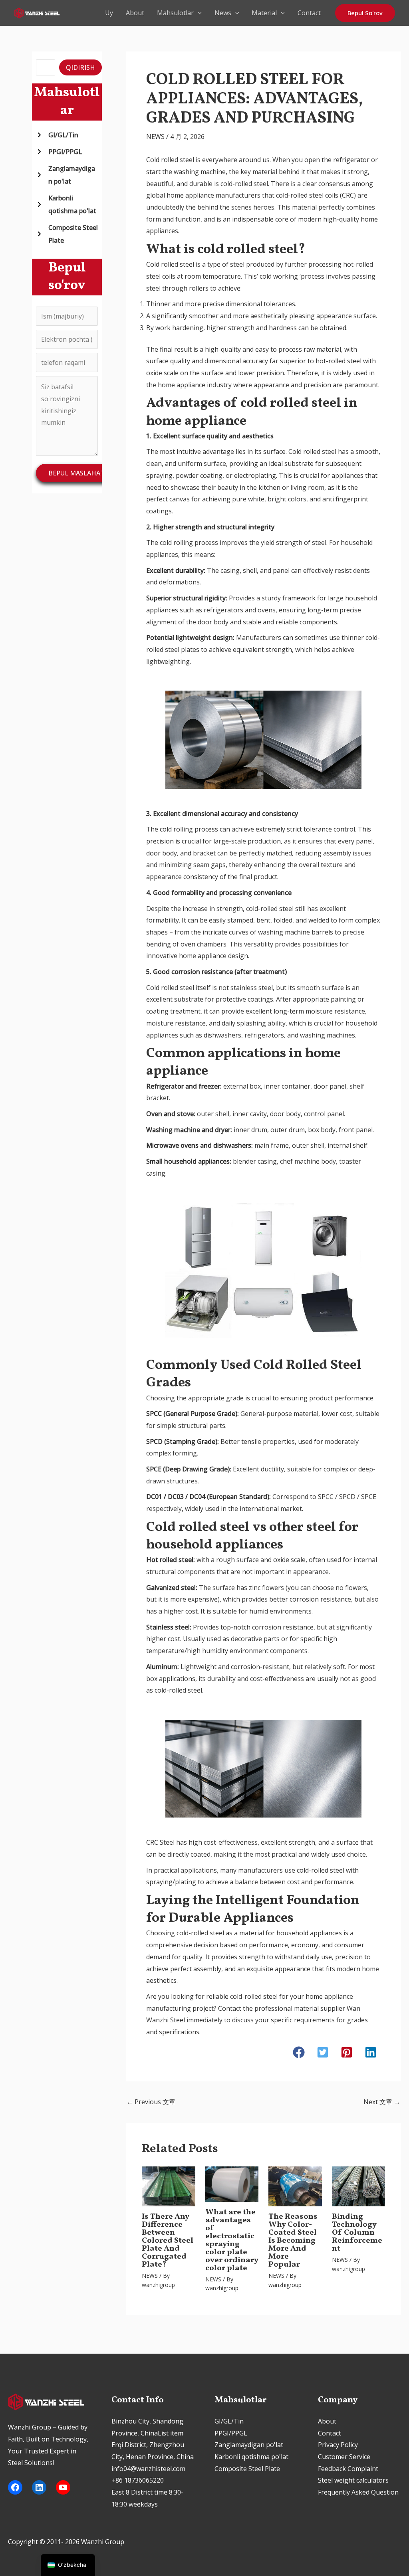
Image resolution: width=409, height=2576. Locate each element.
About (135, 13)
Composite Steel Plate (247, 2469)
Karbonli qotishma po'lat (251, 2457)
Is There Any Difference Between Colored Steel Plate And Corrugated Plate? (168, 2241)
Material (264, 13)
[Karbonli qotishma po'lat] (67, 204)
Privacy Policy (338, 2445)
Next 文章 (382, 2102)
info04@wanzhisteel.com (148, 2469)
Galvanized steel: (172, 1588)
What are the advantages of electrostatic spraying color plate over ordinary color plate (232, 2240)
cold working (279, 276)
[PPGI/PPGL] (59, 152)
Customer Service (344, 2457)
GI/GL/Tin (229, 2421)
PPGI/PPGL (231, 2433)
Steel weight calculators (353, 2480)
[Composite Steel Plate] (67, 234)
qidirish (80, 67)
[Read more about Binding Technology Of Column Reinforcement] (358, 2186)
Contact (309, 13)
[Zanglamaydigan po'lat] (67, 175)
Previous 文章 (151, 2102)
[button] (198, 13)
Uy (109, 13)
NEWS (155, 137)
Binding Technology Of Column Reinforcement (357, 2233)
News (223, 13)
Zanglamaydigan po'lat (249, 2445)
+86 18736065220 (138, 2480)
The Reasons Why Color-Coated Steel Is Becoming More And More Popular (293, 2241)
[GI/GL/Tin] (57, 135)
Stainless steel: (169, 1627)
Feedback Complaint (348, 2469)
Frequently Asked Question (358, 2492)
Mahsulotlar (175, 13)
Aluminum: (163, 1667)
